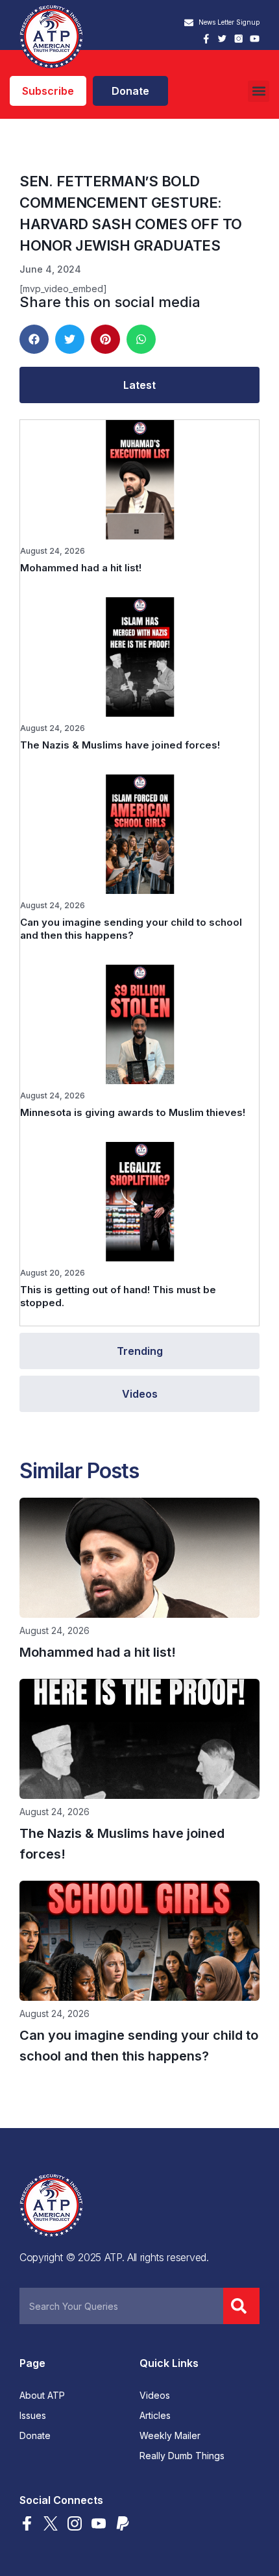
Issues (33, 2416)
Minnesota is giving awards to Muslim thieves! (133, 1112)
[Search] (241, 2306)
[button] (259, 91)
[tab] (139, 385)
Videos (155, 2396)
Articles (155, 2416)
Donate (35, 2436)
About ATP (42, 2396)
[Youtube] (255, 39)
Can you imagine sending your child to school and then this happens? (131, 929)
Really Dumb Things (182, 2456)
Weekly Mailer (170, 2436)
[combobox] (121, 2306)
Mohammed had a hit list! (81, 568)
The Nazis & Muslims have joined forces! (120, 745)
